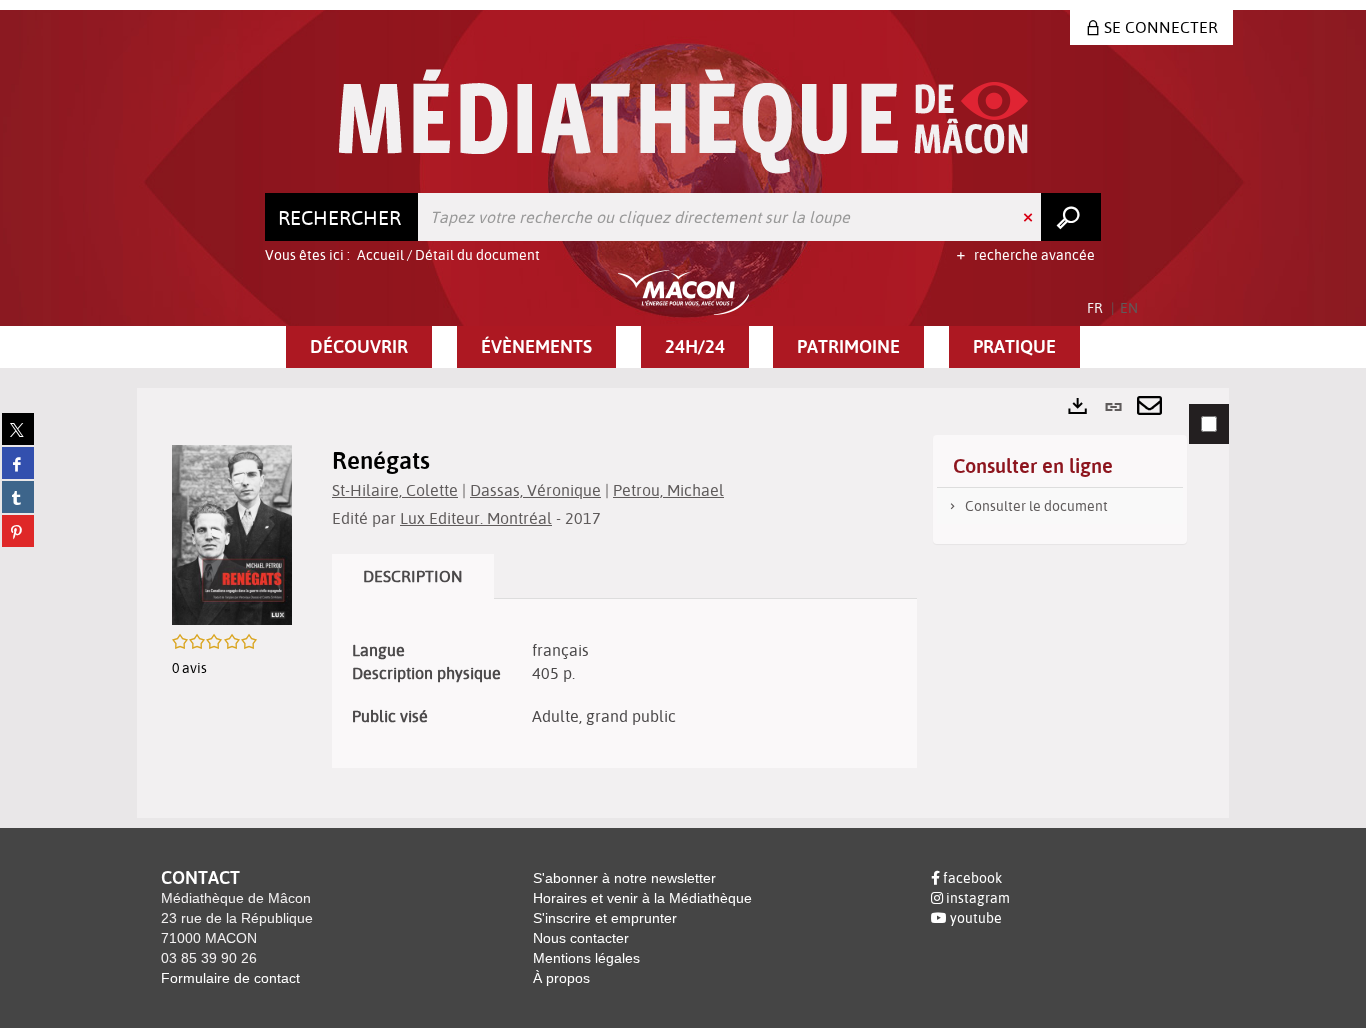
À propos (561, 978)
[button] (359, 347)
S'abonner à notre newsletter (624, 878)
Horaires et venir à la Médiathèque (642, 898)
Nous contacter (581, 938)
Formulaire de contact (230, 978)
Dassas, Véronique (535, 490)
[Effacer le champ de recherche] (1030, 217)
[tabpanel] (683, 602)
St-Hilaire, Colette (395, 490)
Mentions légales (586, 958)
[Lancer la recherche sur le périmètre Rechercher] (1071, 217)
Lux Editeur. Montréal (476, 518)
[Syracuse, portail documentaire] (683, 121)
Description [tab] (413, 576)
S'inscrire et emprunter (605, 918)
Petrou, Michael (668, 490)
